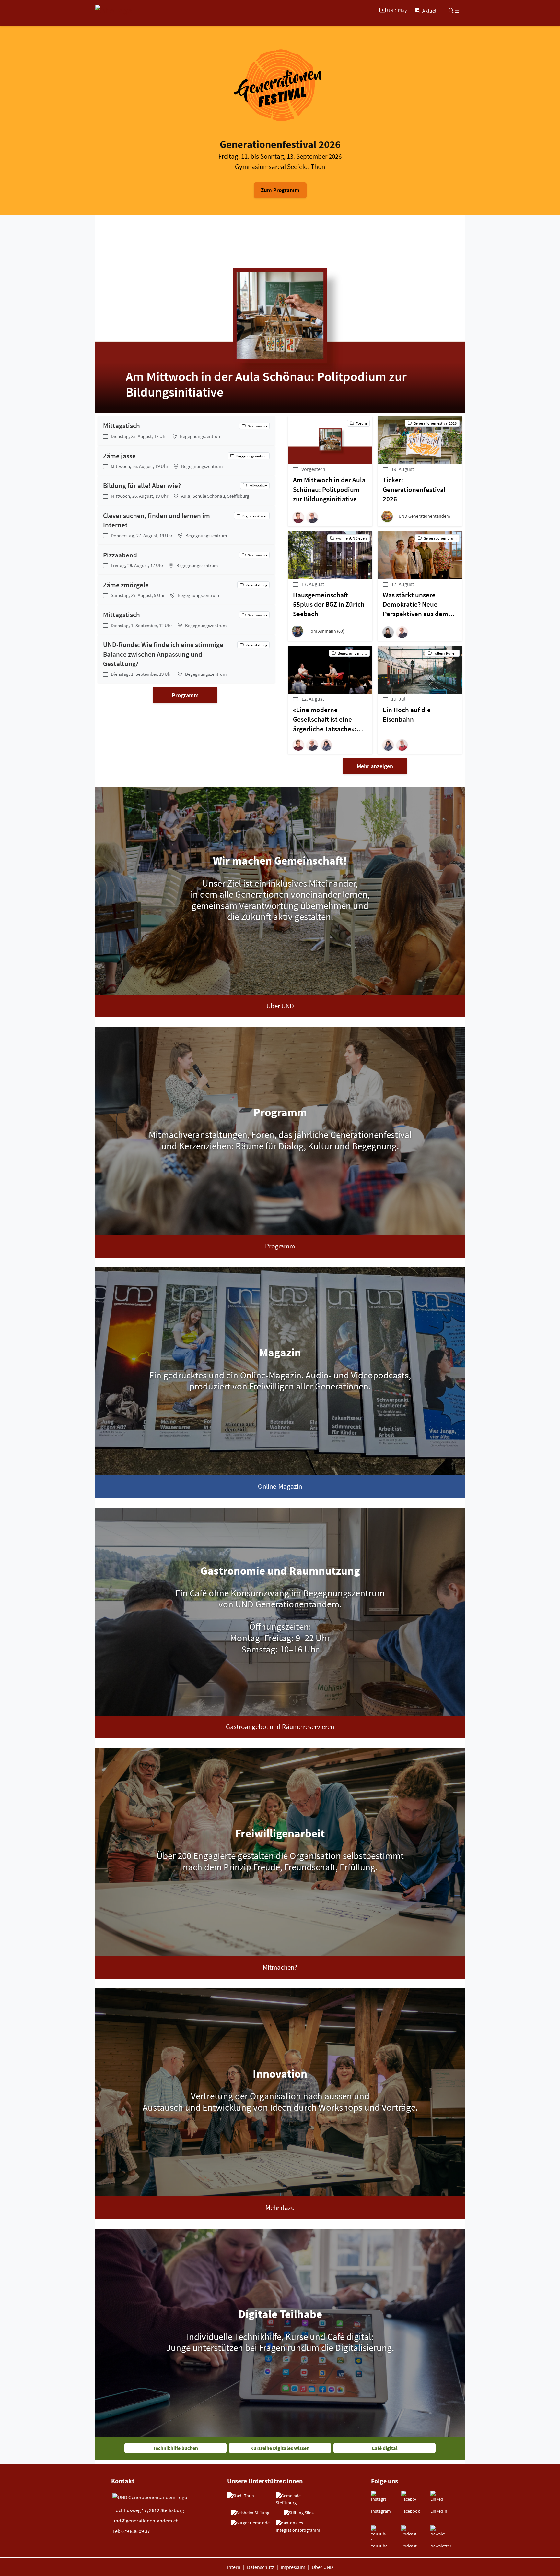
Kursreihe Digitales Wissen (280, 2448)
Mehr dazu (280, 2208)
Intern (234, 2567)
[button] (300, 517)
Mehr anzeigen (375, 766)
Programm (185, 695)
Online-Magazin (280, 1486)
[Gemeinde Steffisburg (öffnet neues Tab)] (298, 2499)
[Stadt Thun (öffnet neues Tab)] (241, 2496)
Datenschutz (261, 2567)
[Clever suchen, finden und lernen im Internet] (186, 525)
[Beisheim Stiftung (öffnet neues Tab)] (250, 2513)
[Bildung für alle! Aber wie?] (186, 490)
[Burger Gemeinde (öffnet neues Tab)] (250, 2523)
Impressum (293, 2567)
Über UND (280, 1006)
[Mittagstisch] (186, 430)
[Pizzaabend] (186, 560)
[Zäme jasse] (186, 460)
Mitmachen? (280, 1967)
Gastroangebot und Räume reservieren (280, 1727)
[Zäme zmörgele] (186, 590)
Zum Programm (280, 190)
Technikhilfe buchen (175, 2448)
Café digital (385, 2448)
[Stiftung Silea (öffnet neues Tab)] (299, 2513)
